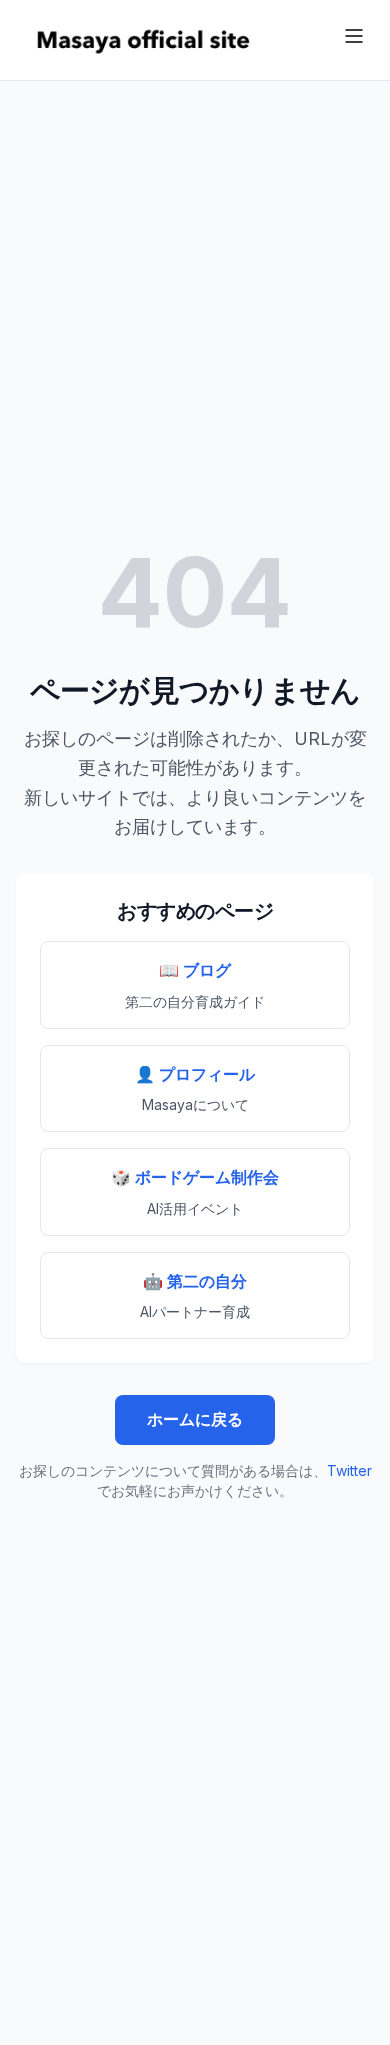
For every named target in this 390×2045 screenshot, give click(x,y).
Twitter (349, 1470)
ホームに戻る (195, 1419)
